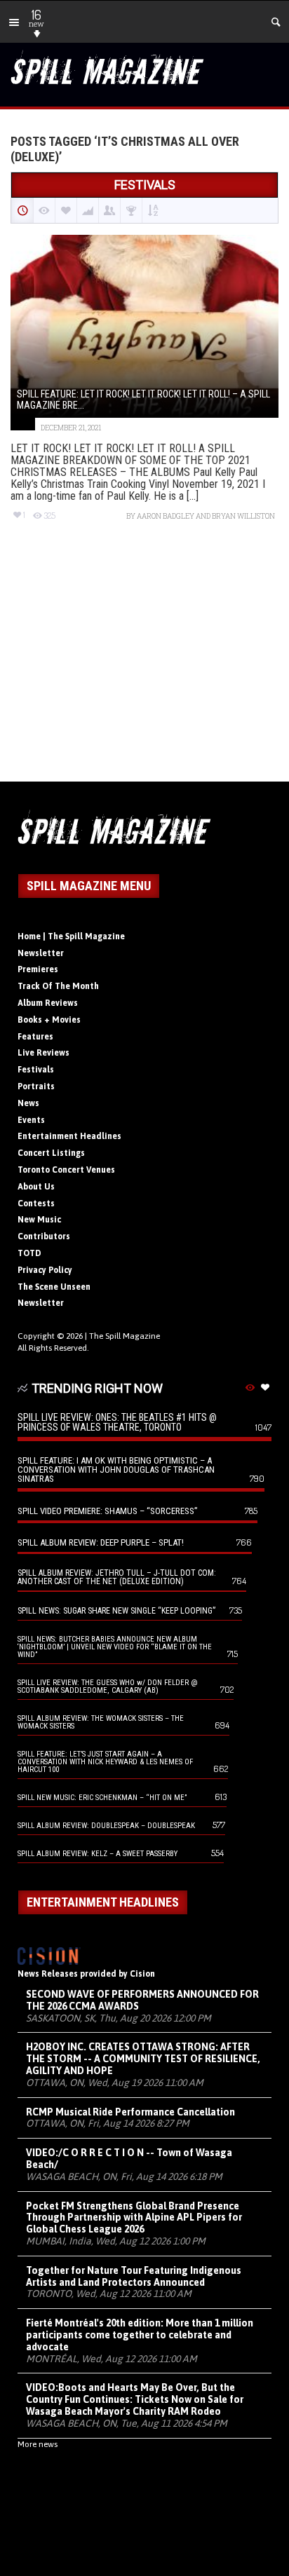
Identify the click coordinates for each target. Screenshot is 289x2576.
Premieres (38, 969)
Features (35, 1037)
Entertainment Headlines (69, 1136)
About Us (36, 1187)
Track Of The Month (58, 986)
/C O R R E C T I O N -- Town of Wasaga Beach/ (129, 2159)
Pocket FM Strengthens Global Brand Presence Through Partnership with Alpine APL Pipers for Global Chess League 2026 (134, 2218)
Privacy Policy (45, 1270)
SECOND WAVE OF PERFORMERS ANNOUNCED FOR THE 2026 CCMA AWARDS (142, 2000)
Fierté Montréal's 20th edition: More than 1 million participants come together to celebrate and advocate (140, 2335)
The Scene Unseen (54, 1287)
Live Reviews (43, 1053)
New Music (39, 1220)
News (28, 1103)
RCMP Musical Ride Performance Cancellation (130, 2112)
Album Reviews (48, 1003)
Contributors (44, 1236)
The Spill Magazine (125, 1336)
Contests (36, 1204)
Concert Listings (51, 1153)
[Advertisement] (144, 664)
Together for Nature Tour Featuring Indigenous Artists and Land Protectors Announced (134, 2276)
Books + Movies (49, 1020)
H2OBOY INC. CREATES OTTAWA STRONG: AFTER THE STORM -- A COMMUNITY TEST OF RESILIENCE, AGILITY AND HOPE (143, 2059)
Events (31, 1120)
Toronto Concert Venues (66, 1170)
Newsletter (41, 953)
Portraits (36, 1086)
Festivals (36, 1070)
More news (38, 2444)
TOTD (29, 1253)
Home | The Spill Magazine (71, 936)
